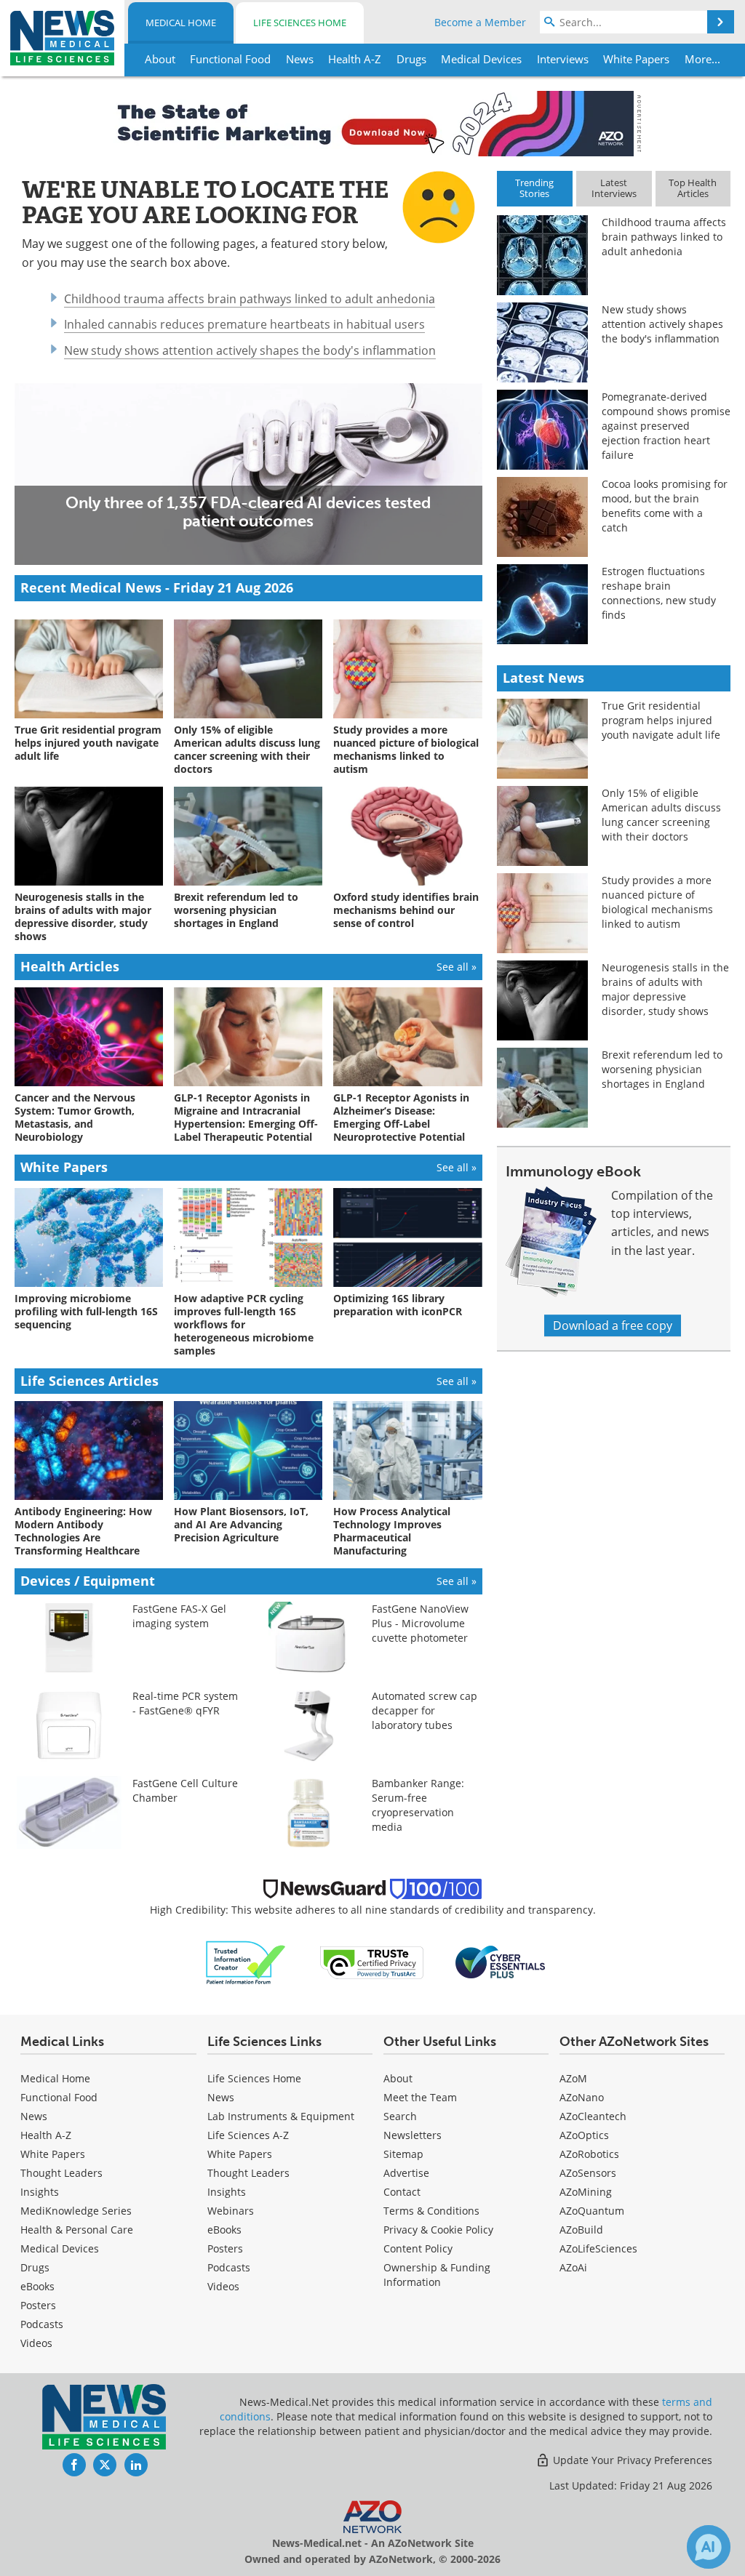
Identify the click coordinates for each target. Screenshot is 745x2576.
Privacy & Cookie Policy (438, 2230)
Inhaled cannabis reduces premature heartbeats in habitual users (244, 324)
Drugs (35, 2267)
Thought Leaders (61, 2173)
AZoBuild (581, 2230)
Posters (38, 2305)
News (34, 2116)
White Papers (53, 2154)
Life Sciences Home (300, 23)
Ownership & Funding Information (437, 2275)
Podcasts (42, 2324)
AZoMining (586, 2192)
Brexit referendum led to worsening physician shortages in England (662, 1069)
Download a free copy (613, 1325)
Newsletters (413, 2135)
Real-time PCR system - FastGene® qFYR (185, 1703)
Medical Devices (60, 2248)
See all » (457, 967)
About (398, 2078)
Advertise (406, 2173)
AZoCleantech (593, 2116)
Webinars (231, 2211)
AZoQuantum (592, 2211)
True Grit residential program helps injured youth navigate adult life (661, 720)
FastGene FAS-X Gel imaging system (179, 1616)
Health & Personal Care (77, 2230)
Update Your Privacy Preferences (631, 2460)
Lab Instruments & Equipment (281, 2116)
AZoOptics (584, 2135)
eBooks (37, 2286)
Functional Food (59, 2097)
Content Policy (418, 2248)
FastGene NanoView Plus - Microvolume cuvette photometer (420, 1623)
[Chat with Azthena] (709, 2547)
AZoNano (582, 2097)
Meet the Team (420, 2097)
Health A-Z (46, 2135)
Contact (402, 2192)
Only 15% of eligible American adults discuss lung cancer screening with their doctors (661, 815)
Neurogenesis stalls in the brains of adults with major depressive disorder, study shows (665, 989)
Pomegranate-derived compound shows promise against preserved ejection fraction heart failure (666, 426)
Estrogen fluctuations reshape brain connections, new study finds (659, 593)
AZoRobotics (589, 2154)
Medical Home (181, 23)
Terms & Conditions (431, 2211)
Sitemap (403, 2154)
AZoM (573, 2078)
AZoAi (573, 2267)
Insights (40, 2192)
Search (400, 2116)
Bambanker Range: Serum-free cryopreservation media (418, 1805)
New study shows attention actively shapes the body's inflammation (250, 350)
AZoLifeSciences (598, 2248)
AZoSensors (588, 2173)
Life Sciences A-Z (248, 2135)
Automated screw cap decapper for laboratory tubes (425, 1710)
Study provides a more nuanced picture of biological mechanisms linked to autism (657, 902)
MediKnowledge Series (76, 2211)
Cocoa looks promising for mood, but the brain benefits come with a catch (665, 506)
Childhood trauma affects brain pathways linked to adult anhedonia (250, 299)
